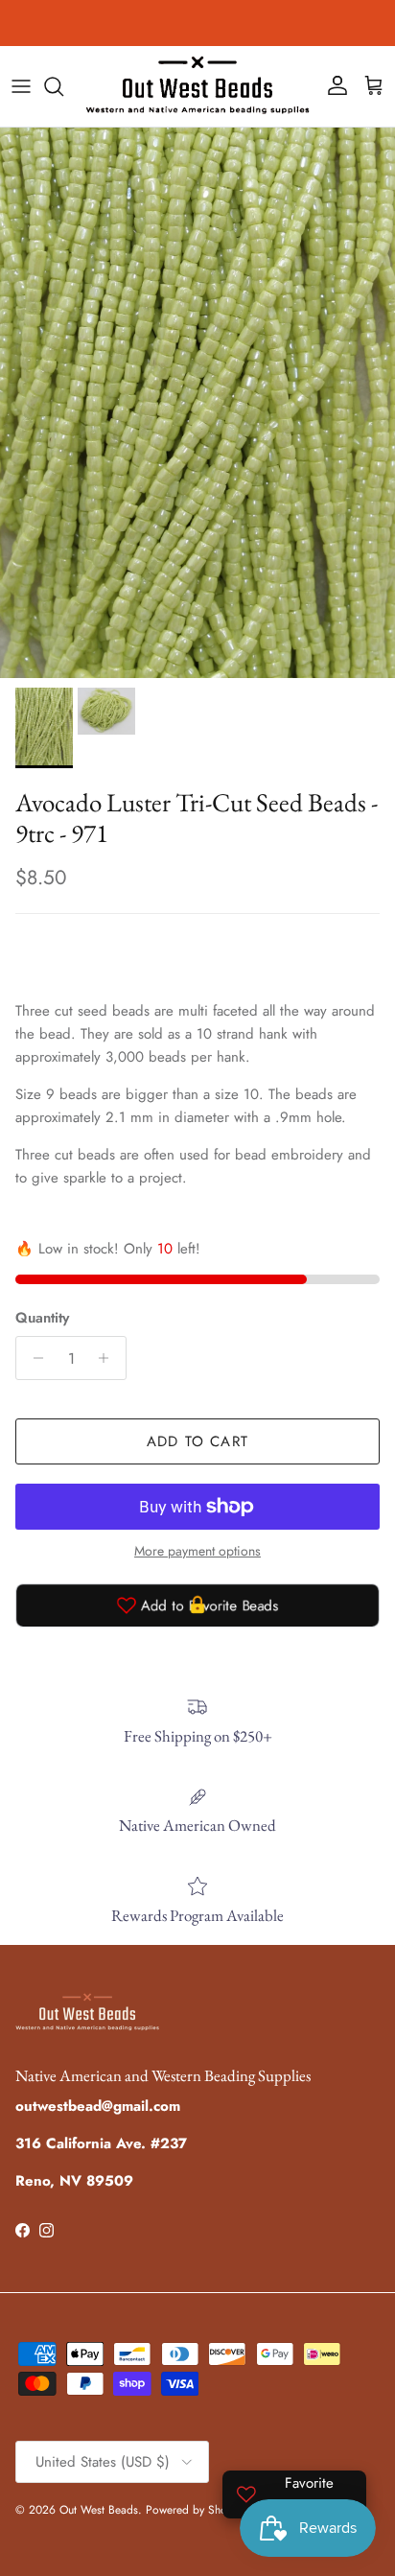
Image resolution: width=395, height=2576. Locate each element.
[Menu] (21, 86)
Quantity (42, 1318)
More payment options (197, 1551)
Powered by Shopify (195, 2510)
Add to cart (197, 1441)
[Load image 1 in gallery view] (197, 403)
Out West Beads (99, 2510)
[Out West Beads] (197, 86)
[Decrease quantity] (33, 1358)
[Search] (63, 86)
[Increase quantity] (109, 1358)
